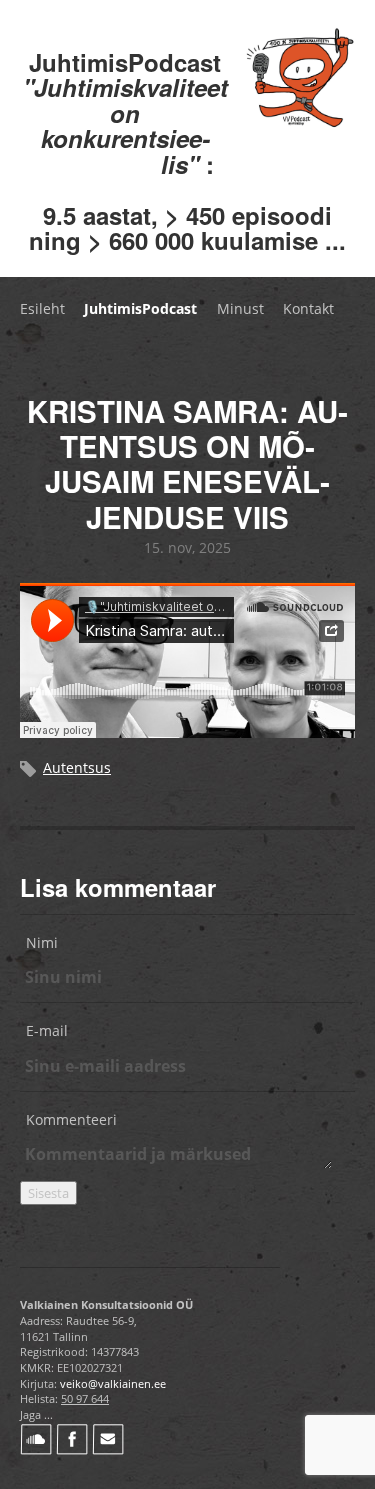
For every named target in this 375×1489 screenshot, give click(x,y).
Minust (240, 308)
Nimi (42, 942)
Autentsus (77, 767)
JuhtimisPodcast (140, 308)
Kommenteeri (71, 1119)
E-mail (47, 1030)
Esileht (42, 308)
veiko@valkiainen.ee (113, 1383)
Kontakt (308, 308)
